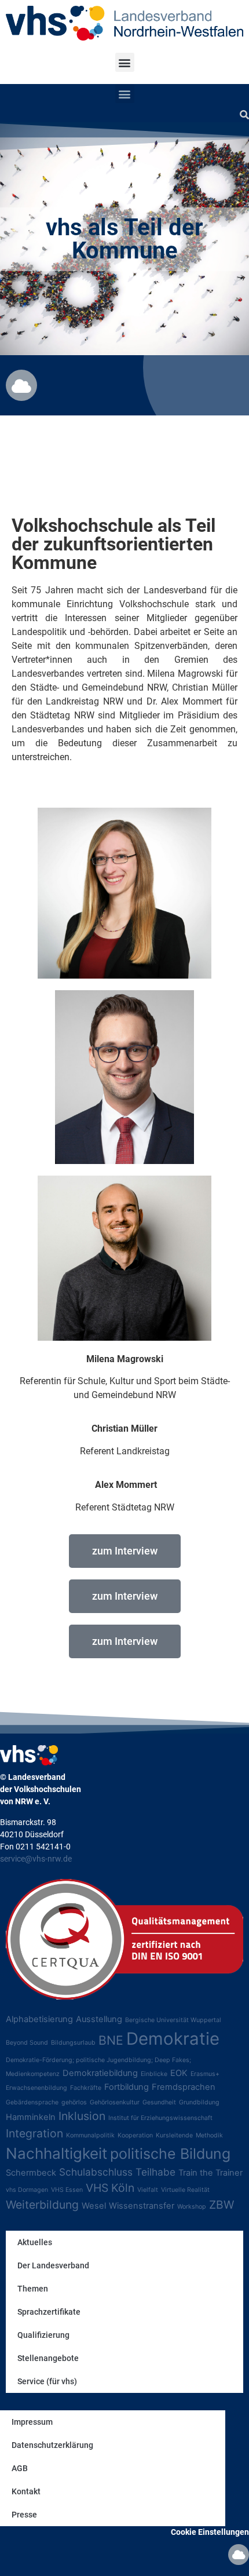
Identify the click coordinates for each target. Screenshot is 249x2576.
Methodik (209, 2135)
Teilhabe (155, 2172)
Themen (33, 2289)
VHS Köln (110, 2188)
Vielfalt (148, 2190)
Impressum (32, 2422)
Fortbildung (127, 2087)
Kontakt (26, 2491)
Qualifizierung (43, 2335)
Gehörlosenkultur (115, 2102)
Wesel (94, 2206)
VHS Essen (67, 2190)
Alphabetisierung (39, 2019)
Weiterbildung (42, 2205)
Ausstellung (99, 2019)
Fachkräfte (86, 2088)
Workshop (192, 2207)
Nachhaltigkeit (56, 2153)
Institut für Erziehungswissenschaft (160, 2118)
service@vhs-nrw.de (36, 1859)
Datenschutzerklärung (52, 2445)
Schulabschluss (96, 2172)
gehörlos (74, 2102)
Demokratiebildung (100, 2073)
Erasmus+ (205, 2074)
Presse (24, 2515)
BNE (111, 2040)
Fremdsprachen (184, 2087)
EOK (179, 2073)
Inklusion (82, 2116)
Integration (34, 2133)
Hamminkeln (31, 2117)
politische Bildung (170, 2154)
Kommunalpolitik (90, 2135)
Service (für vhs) (47, 2381)
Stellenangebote (48, 2358)
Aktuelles (35, 2242)
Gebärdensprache (32, 2102)
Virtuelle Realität (185, 2190)
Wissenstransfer (142, 2206)
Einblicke (154, 2074)
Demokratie (173, 2039)
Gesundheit (159, 2102)
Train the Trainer (210, 2173)
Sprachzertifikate (49, 2312)
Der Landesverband (53, 2265)
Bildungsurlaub (73, 2043)
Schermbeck (31, 2173)
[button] (125, 62)
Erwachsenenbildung (36, 2088)
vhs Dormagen (27, 2190)
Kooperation (135, 2135)
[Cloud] (21, 385)
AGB (20, 2468)
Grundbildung (199, 2102)
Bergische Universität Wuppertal (173, 2020)
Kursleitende (174, 2135)
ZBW (221, 2205)
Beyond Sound (27, 2043)
